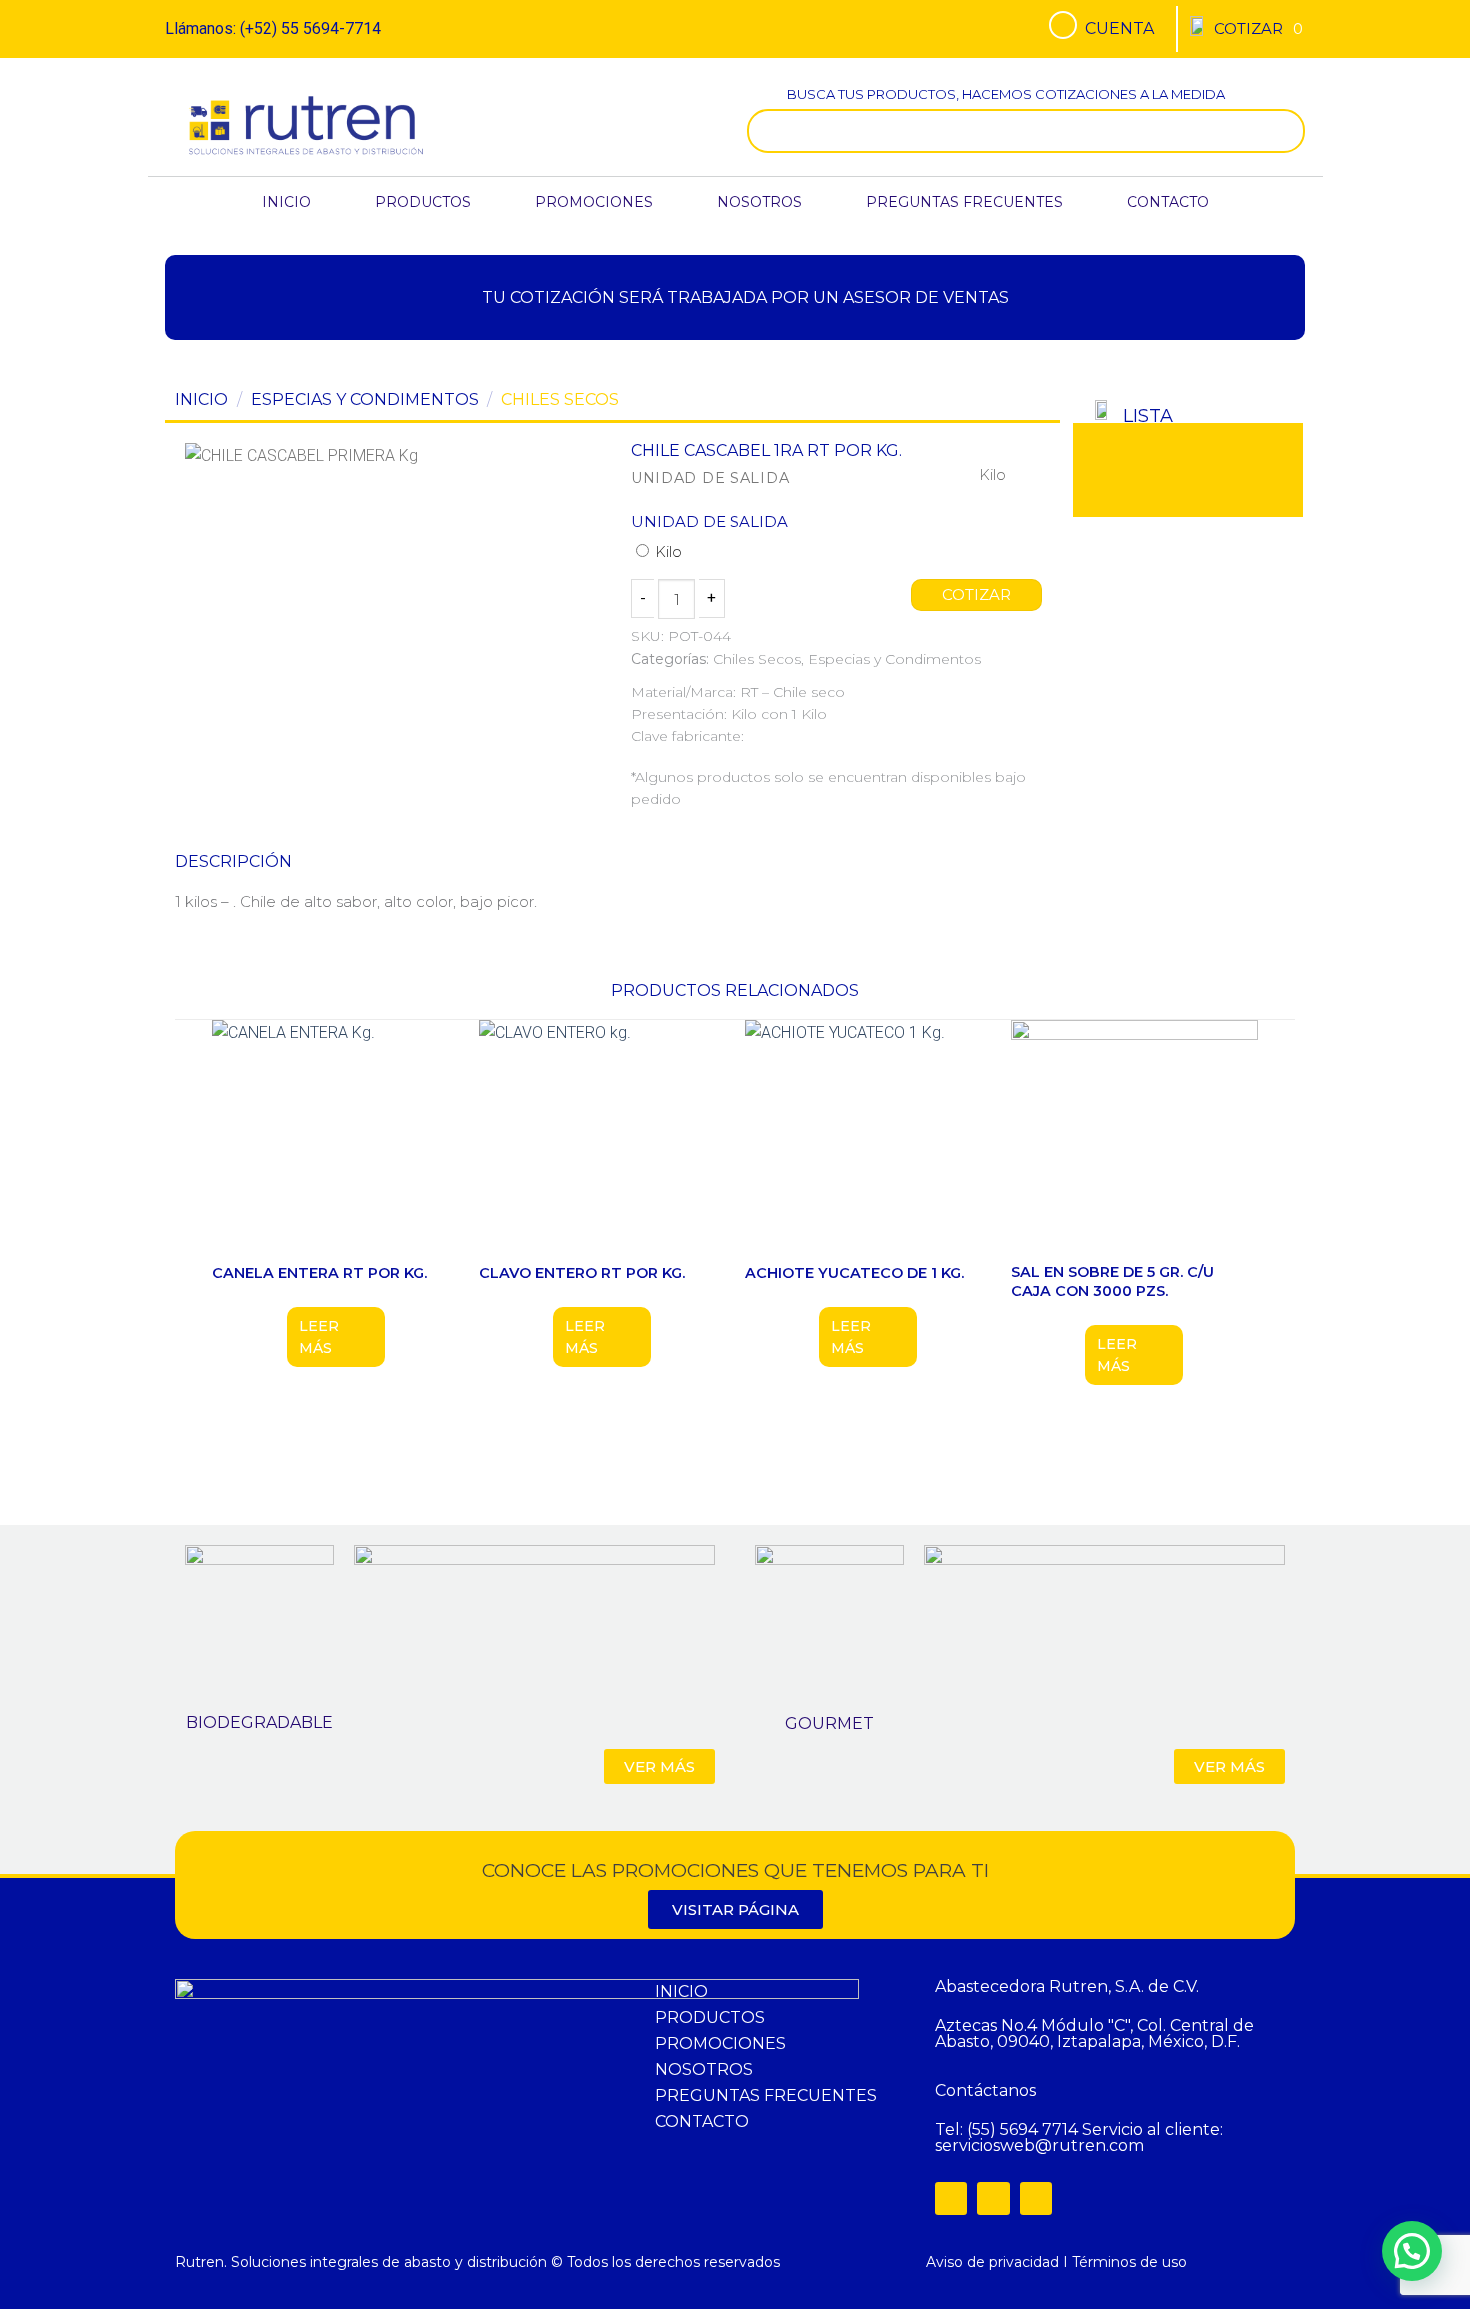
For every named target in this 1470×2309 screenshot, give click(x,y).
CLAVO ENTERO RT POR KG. (582, 1273)
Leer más (319, 1337)
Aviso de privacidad (992, 2262)
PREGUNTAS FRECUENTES (964, 202)
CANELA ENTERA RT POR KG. (319, 1273)
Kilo (666, 552)
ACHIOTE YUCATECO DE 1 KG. (854, 1273)
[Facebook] (951, 2198)
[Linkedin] (1036, 2198)
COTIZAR (977, 595)
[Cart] (1258, 28)
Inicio (201, 399)
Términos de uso (1129, 2262)
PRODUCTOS (423, 202)
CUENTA (1119, 28)
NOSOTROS (759, 202)
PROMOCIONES (594, 202)
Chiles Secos (560, 399)
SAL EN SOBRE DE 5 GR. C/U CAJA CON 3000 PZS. (1112, 1281)
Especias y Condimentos (365, 399)
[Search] (1285, 131)
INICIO (286, 202)
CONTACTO (1168, 202)
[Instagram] (993, 2198)
